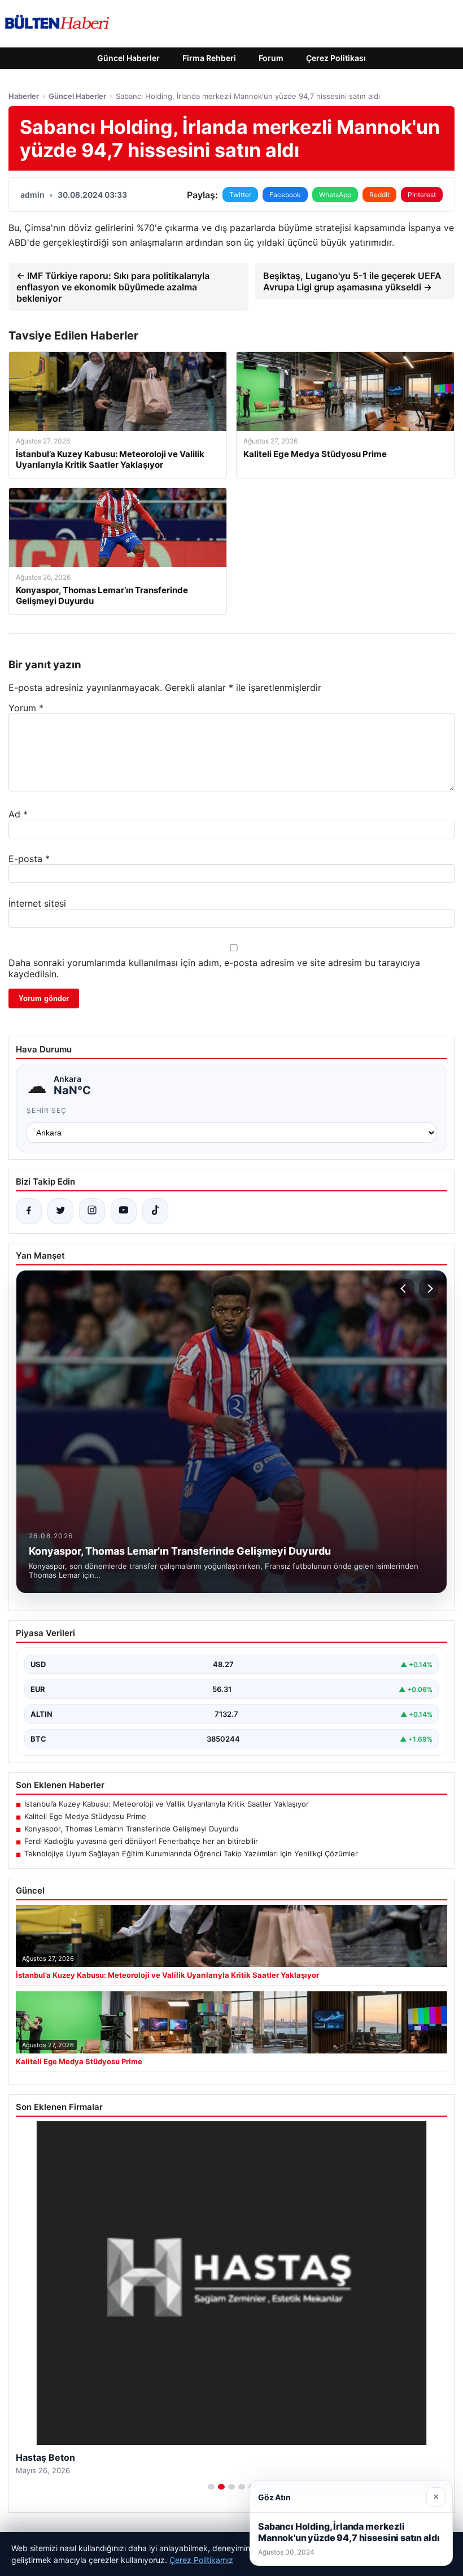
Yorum (26, 708)
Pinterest (422, 195)
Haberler (24, 96)
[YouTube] (124, 1211)
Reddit (379, 195)
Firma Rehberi (209, 58)
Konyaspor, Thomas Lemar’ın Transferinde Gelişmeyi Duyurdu (132, 1829)
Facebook (285, 195)
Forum (271, 58)
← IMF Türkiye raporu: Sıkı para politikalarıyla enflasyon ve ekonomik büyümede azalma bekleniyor (113, 287)
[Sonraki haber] (429, 1289)
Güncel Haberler (128, 58)
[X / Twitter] (60, 1211)
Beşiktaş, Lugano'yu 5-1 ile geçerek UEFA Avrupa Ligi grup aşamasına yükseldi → (352, 281)
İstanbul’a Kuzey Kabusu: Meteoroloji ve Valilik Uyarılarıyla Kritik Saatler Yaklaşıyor (167, 1804)
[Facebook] (29, 1211)
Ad (18, 814)
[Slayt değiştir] (211, 2487)
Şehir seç (47, 1110)
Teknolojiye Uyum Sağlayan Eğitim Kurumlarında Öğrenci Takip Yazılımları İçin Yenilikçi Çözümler (191, 1853)
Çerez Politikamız (201, 2560)
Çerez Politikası (336, 58)
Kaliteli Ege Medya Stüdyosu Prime (85, 1816)
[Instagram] (92, 1211)
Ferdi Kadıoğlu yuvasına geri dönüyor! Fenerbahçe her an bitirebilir (141, 1841)
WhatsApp (335, 195)
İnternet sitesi (37, 903)
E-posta (29, 859)
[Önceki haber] (405, 1289)
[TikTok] (155, 1211)
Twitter (240, 195)
